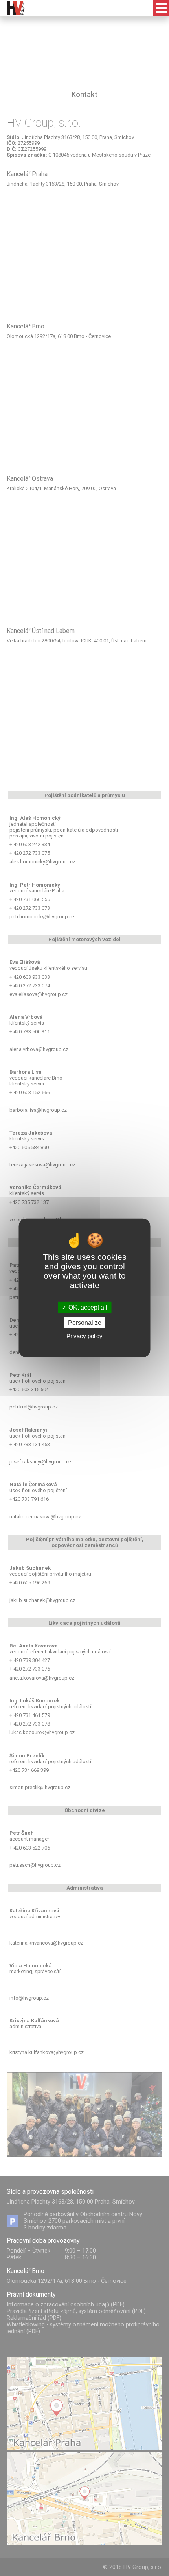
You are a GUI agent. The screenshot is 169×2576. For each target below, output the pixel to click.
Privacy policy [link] (84, 1336)
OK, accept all (87, 1307)
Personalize (85, 1323)
